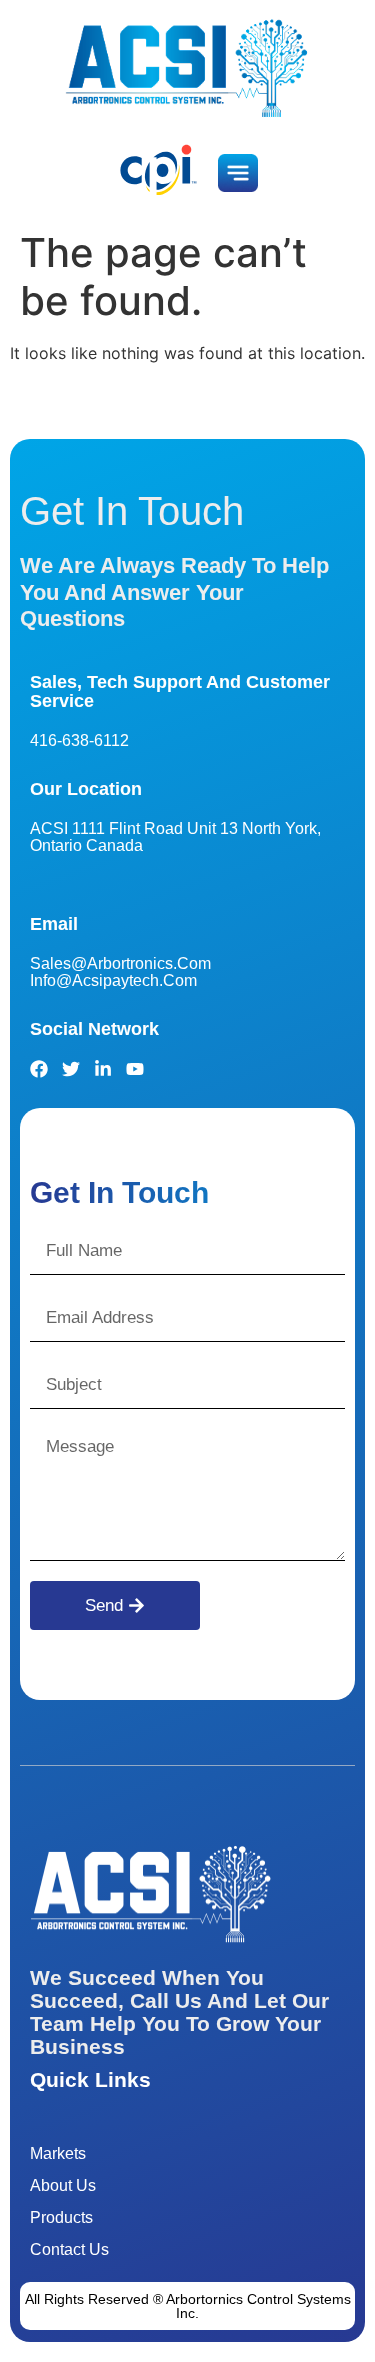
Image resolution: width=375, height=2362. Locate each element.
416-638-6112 (79, 740)
